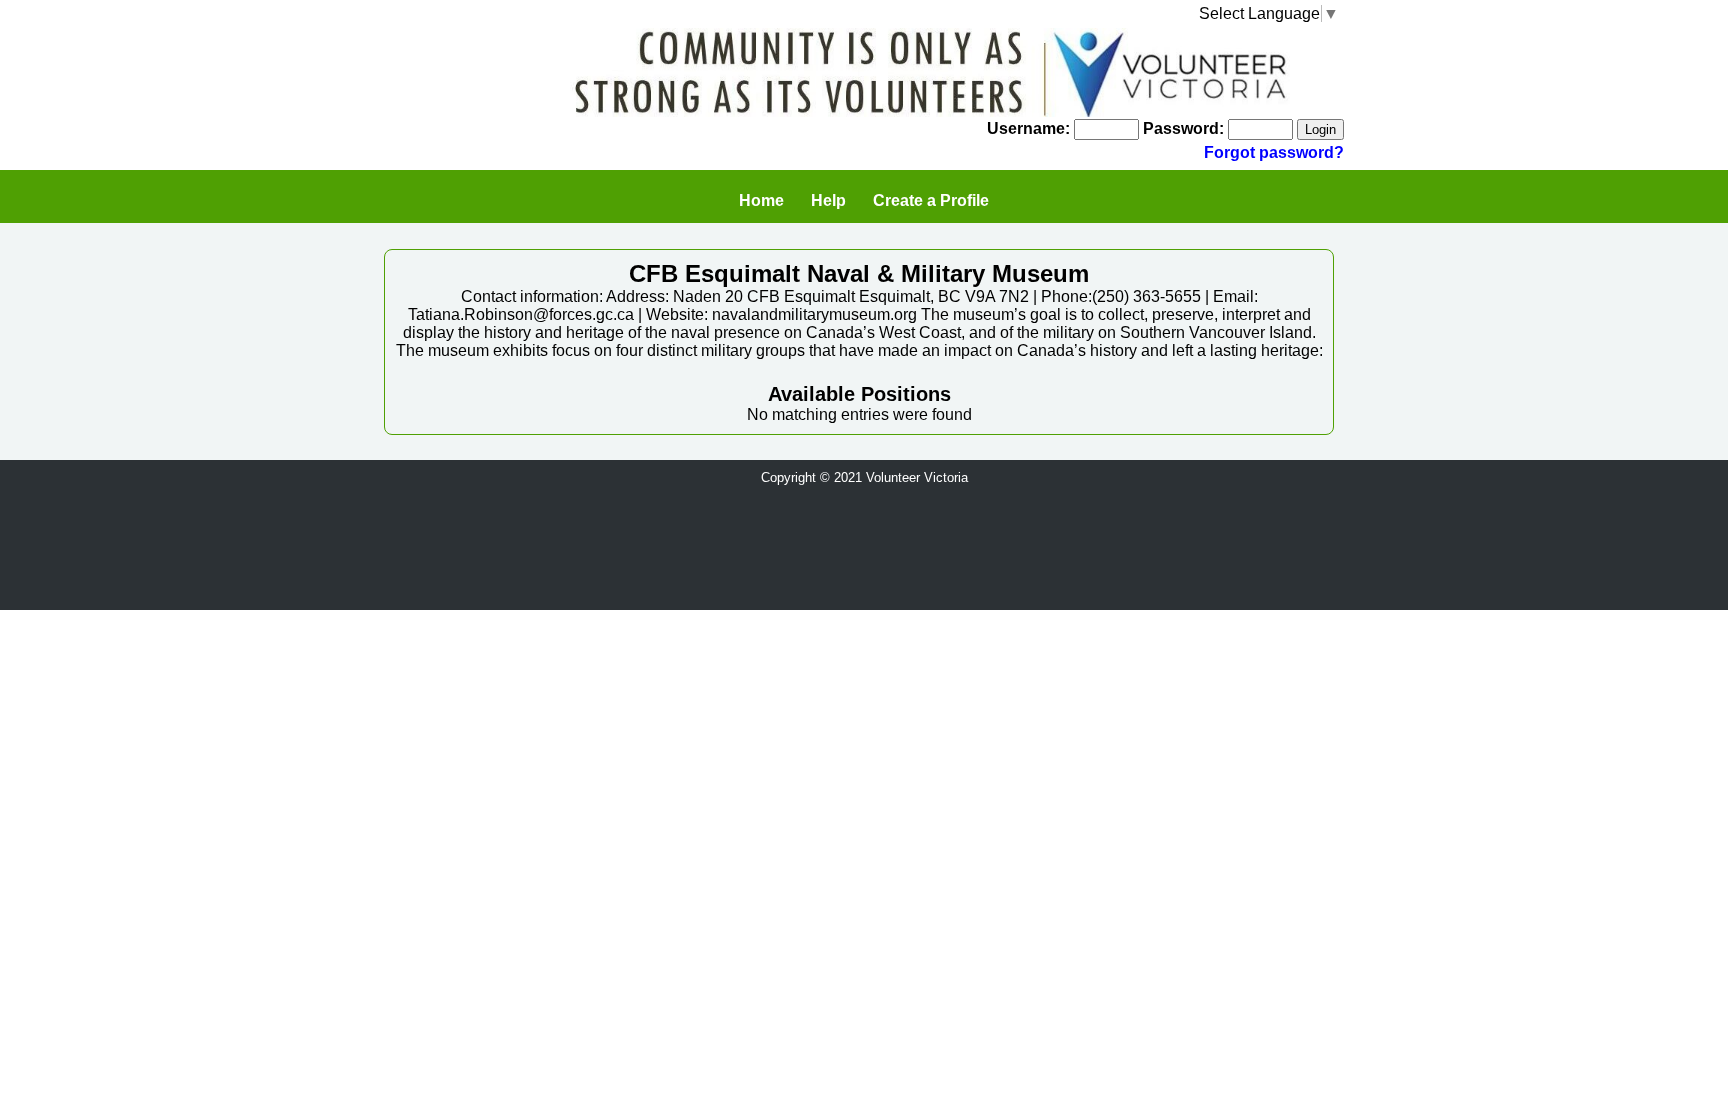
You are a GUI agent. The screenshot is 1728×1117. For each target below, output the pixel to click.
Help (828, 200)
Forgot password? (1274, 152)
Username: (1028, 128)
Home (761, 200)
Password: (1183, 128)
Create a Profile (931, 200)
